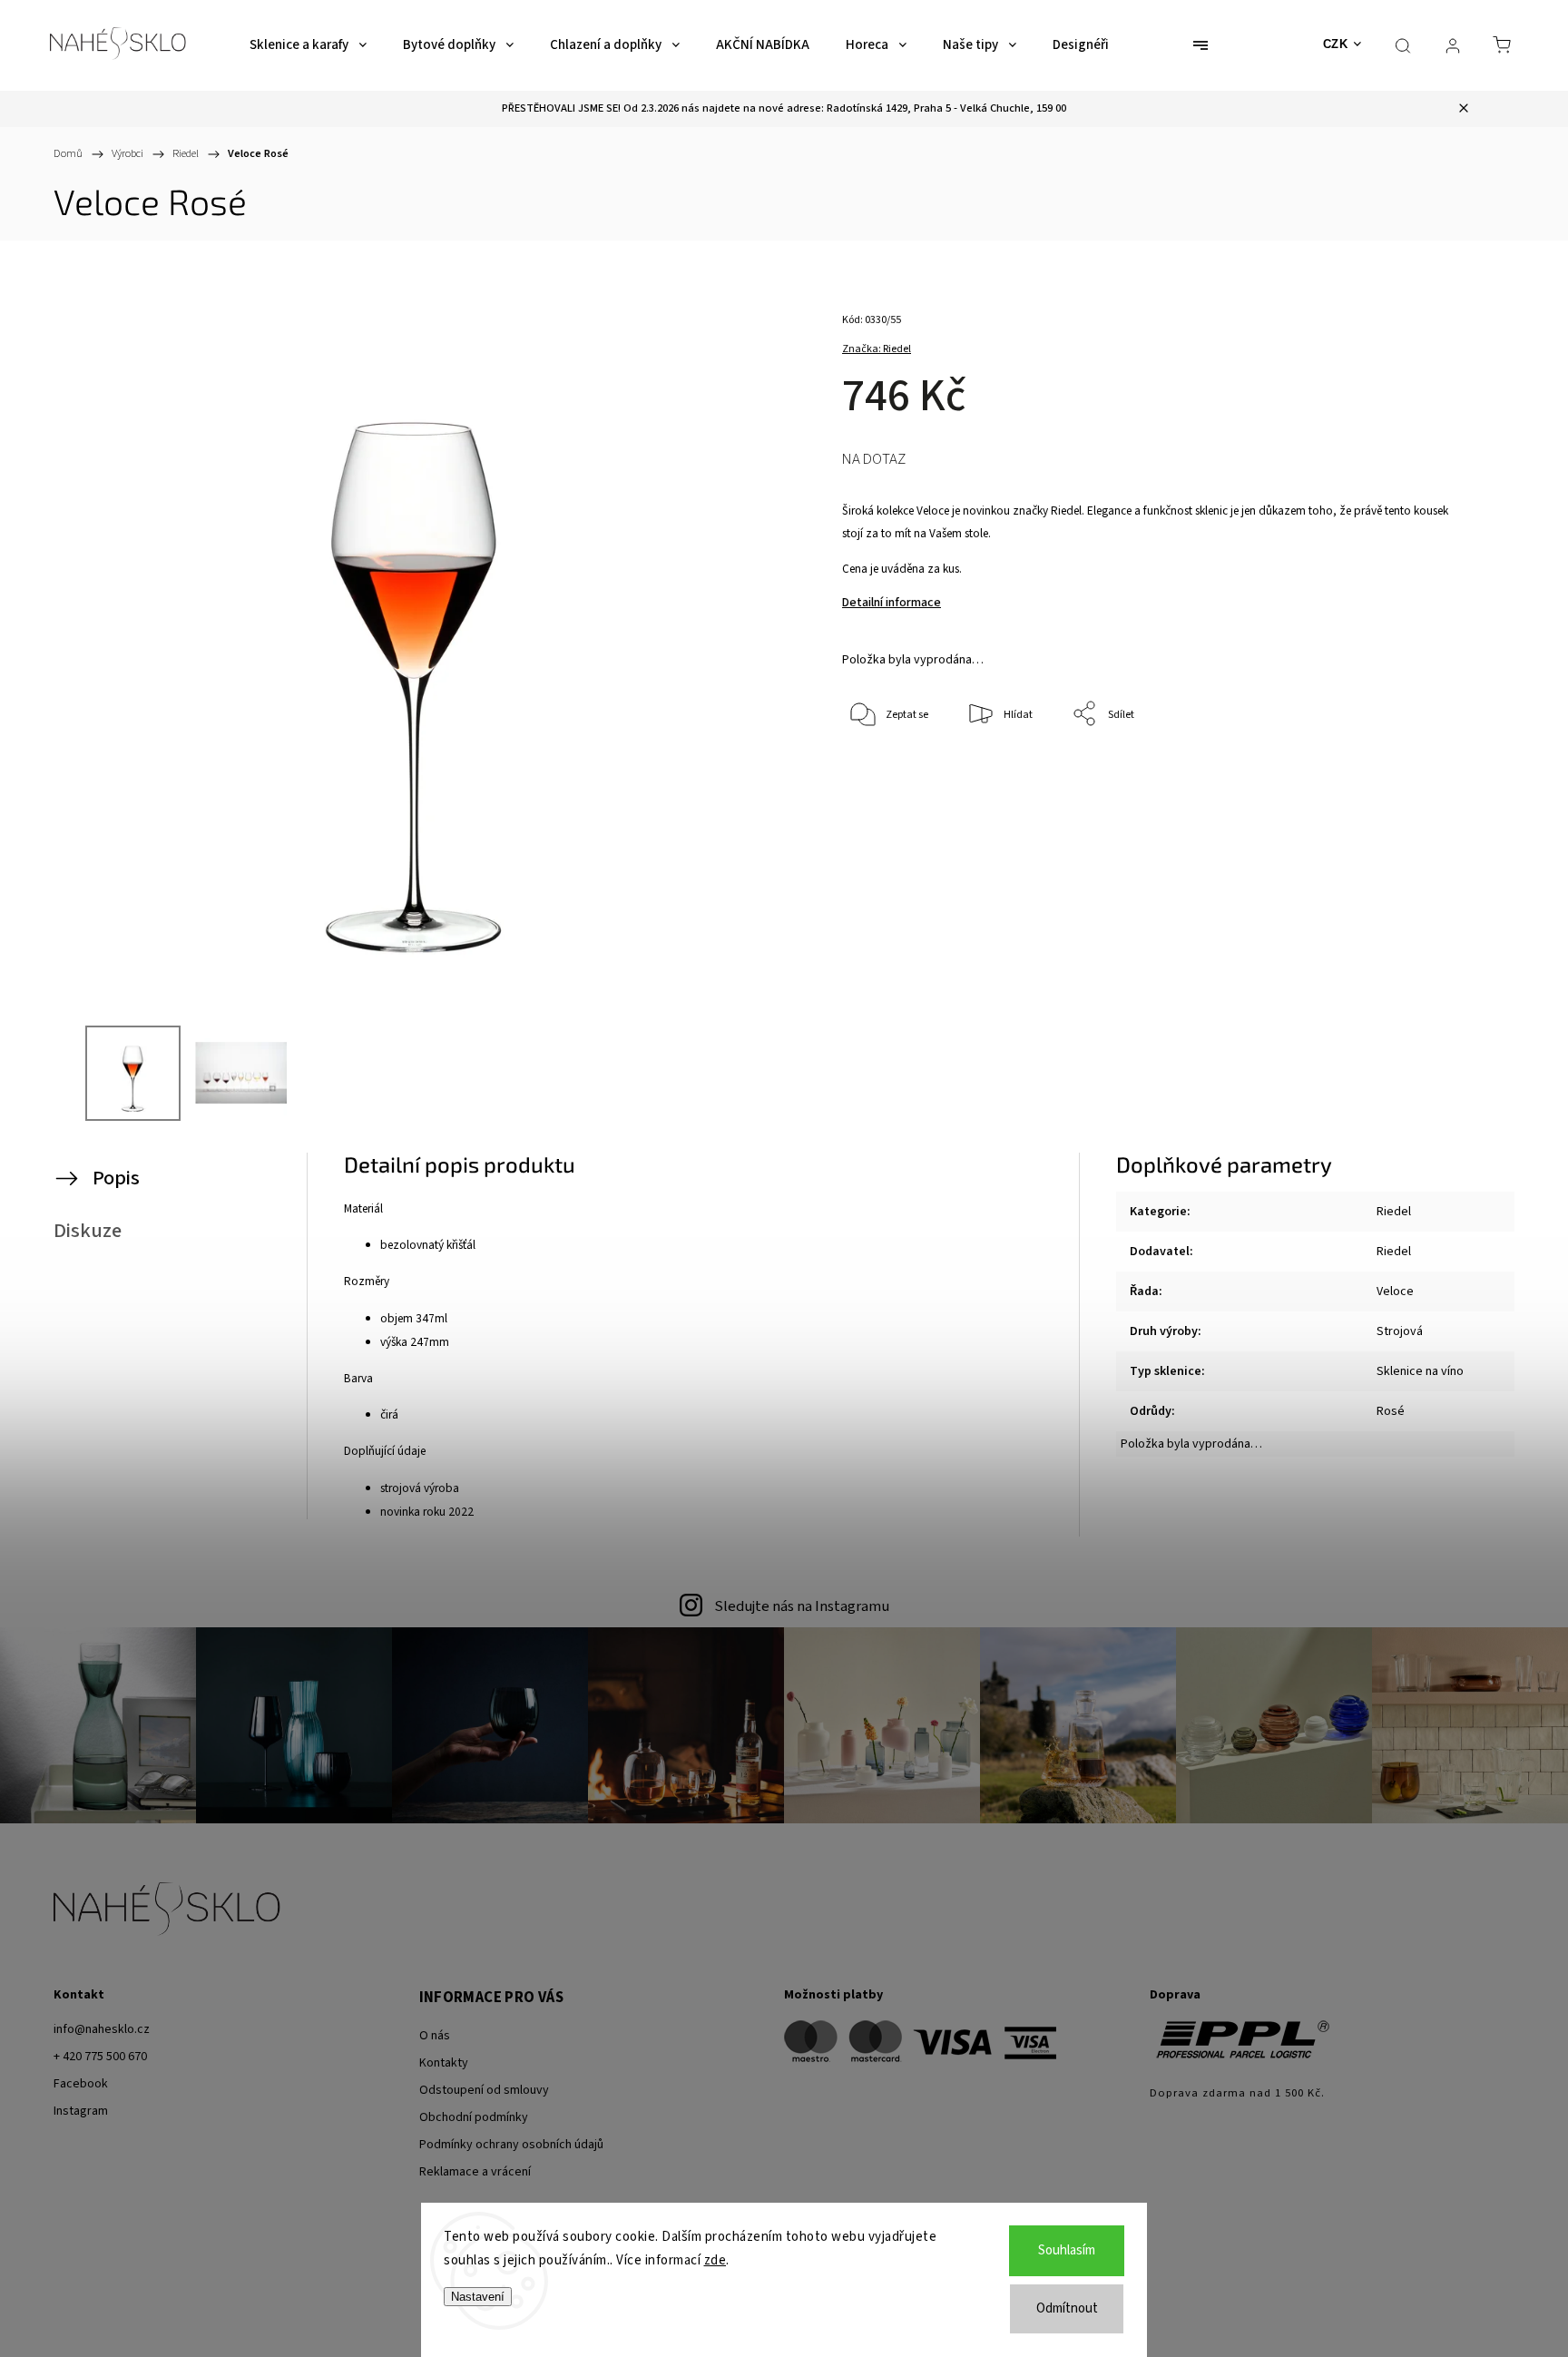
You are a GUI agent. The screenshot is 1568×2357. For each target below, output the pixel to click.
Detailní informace (892, 603)
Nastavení (478, 2297)
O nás (435, 2036)
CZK (1336, 44)
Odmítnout (1067, 2308)
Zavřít (1427, 775)
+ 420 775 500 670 (100, 2057)
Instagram (81, 2111)
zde (715, 2260)
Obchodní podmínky (474, 2117)
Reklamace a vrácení (475, 2172)
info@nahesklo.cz (102, 2029)
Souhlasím (1067, 2250)
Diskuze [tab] (88, 1231)
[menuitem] (308, 45)
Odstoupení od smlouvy (484, 2090)
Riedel (1394, 1212)
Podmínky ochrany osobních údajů (511, 2145)
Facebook (81, 2084)
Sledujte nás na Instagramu (802, 1606)
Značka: (877, 349)
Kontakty (444, 2063)
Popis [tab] (116, 1178)
